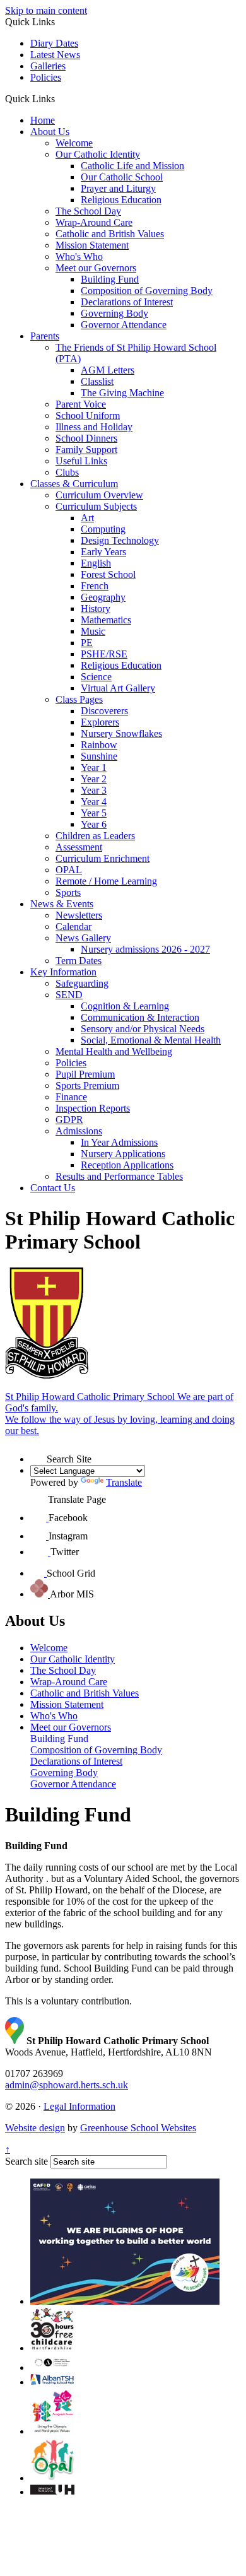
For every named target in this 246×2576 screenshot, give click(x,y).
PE (87, 643)
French (95, 586)
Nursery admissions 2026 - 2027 (145, 949)
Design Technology (120, 540)
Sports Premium (87, 1085)
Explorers (100, 722)
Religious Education (121, 200)
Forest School (108, 574)
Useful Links (81, 461)
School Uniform (88, 415)
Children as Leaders (95, 836)
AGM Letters (108, 370)
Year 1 (94, 768)
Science (96, 677)
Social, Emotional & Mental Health (151, 1040)
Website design (35, 2128)
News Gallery (83, 938)
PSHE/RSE (104, 654)
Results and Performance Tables (119, 1176)
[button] (60, 98)
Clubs (67, 472)
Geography (103, 597)
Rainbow (99, 745)
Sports (68, 892)
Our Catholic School (122, 177)
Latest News (55, 55)
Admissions (79, 1131)
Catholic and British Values (110, 234)
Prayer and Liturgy (118, 188)
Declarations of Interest (127, 302)
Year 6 (94, 824)
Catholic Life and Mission (132, 166)
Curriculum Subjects (96, 506)
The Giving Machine (122, 393)
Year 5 (94, 813)
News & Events (62, 904)
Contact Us (53, 1188)
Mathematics (106, 620)
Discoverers (104, 711)
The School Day (88, 211)
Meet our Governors (96, 268)
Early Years (103, 552)
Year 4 (94, 802)
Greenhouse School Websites (138, 2128)
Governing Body (114, 313)
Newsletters (79, 915)
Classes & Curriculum (74, 484)
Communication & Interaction (140, 1017)
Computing (103, 529)
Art (87, 518)
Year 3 (94, 790)
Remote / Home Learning (106, 881)
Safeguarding (82, 983)
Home (43, 120)
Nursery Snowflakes (121, 733)
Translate (124, 1482)
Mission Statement (92, 245)
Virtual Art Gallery (118, 688)
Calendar (73, 926)
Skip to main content (46, 10)
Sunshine (99, 756)
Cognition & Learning (125, 1006)
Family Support (86, 450)
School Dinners (86, 438)
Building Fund (110, 279)
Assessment (79, 847)
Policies (46, 77)
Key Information (63, 972)
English (96, 563)
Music (93, 631)
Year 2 (94, 779)
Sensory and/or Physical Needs (143, 1029)
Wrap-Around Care (94, 222)
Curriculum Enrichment (102, 858)
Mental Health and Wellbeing (114, 1051)
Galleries (48, 66)
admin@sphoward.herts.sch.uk (67, 2085)
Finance (71, 1097)
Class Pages (79, 699)
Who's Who (79, 256)
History (96, 609)
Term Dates (79, 961)
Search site (26, 2161)
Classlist (97, 381)
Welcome (74, 143)
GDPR (69, 1120)
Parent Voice (81, 404)
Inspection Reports (93, 1108)
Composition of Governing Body (147, 291)
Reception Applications (127, 1165)
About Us (50, 132)
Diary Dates (54, 43)
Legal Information (79, 2106)
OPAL (69, 870)
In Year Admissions (119, 1142)
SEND (69, 995)
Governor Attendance (124, 325)
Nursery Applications (123, 1154)
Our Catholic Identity (98, 154)
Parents (45, 336)
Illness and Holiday (94, 427)
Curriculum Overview (99, 495)
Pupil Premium (85, 1074)
